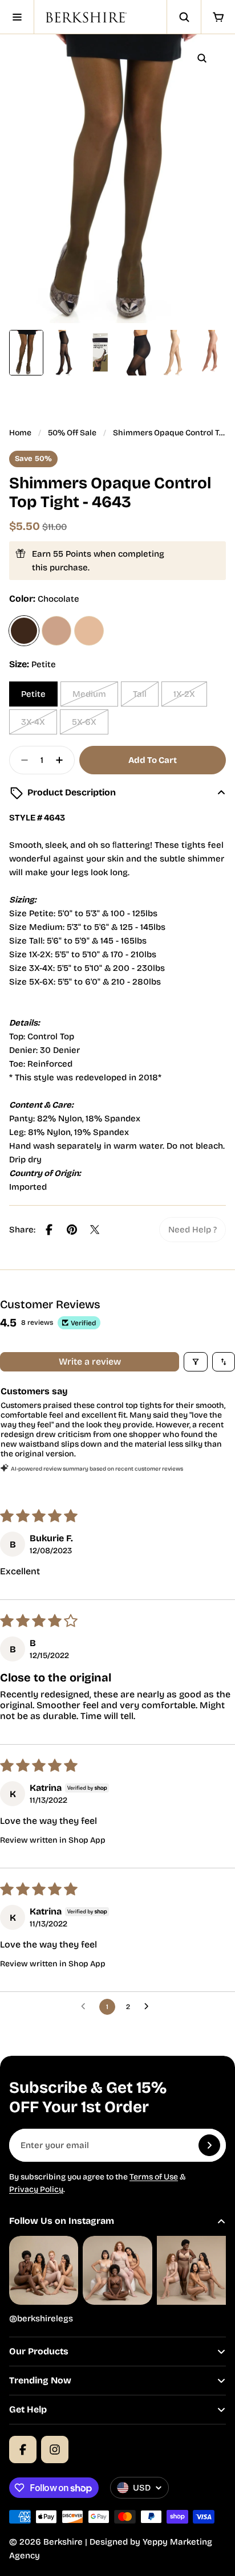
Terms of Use (154, 2177)
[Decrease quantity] (21, 760)
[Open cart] (218, 17)
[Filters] (196, 1362)
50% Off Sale (72, 433)
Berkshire (63, 2542)
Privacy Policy (36, 2189)
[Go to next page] (149, 2007)
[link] (193, 1230)
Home (20, 433)
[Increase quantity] (63, 760)
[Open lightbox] (202, 58)
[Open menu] (17, 17)
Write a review (90, 1362)
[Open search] (184, 17)
